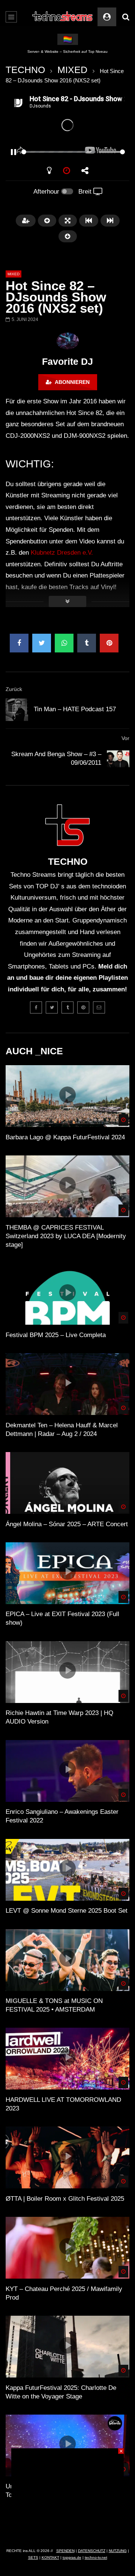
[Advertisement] (67, 2495)
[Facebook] (36, 1007)
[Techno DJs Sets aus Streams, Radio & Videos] (63, 17)
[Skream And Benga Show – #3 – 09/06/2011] (118, 759)
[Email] (99, 1007)
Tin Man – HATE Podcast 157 (75, 709)
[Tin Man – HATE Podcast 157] (17, 710)
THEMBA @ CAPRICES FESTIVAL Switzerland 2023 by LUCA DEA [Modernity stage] (66, 1236)
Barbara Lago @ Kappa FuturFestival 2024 (65, 1137)
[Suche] (126, 17)
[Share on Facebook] (19, 643)
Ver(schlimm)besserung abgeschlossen (68, 51)
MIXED (72, 70)
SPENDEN (65, 2551)
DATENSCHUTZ (92, 2551)
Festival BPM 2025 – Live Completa (56, 1335)
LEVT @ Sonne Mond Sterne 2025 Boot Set (67, 1911)
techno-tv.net (96, 2557)
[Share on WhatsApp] (64, 643)
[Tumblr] (67, 1007)
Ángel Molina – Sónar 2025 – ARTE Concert (67, 1524)
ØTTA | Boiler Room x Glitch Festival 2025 (65, 2199)
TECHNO (25, 70)
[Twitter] (52, 1007)
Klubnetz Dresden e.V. (62, 553)
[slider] (58, 152)
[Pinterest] (83, 1007)
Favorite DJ (67, 361)
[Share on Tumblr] (87, 643)
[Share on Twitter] (42, 643)
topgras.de (72, 2557)
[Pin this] (109, 643)
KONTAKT (50, 2557)
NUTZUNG (118, 2551)
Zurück (14, 689)
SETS (33, 2557)
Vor (125, 738)
